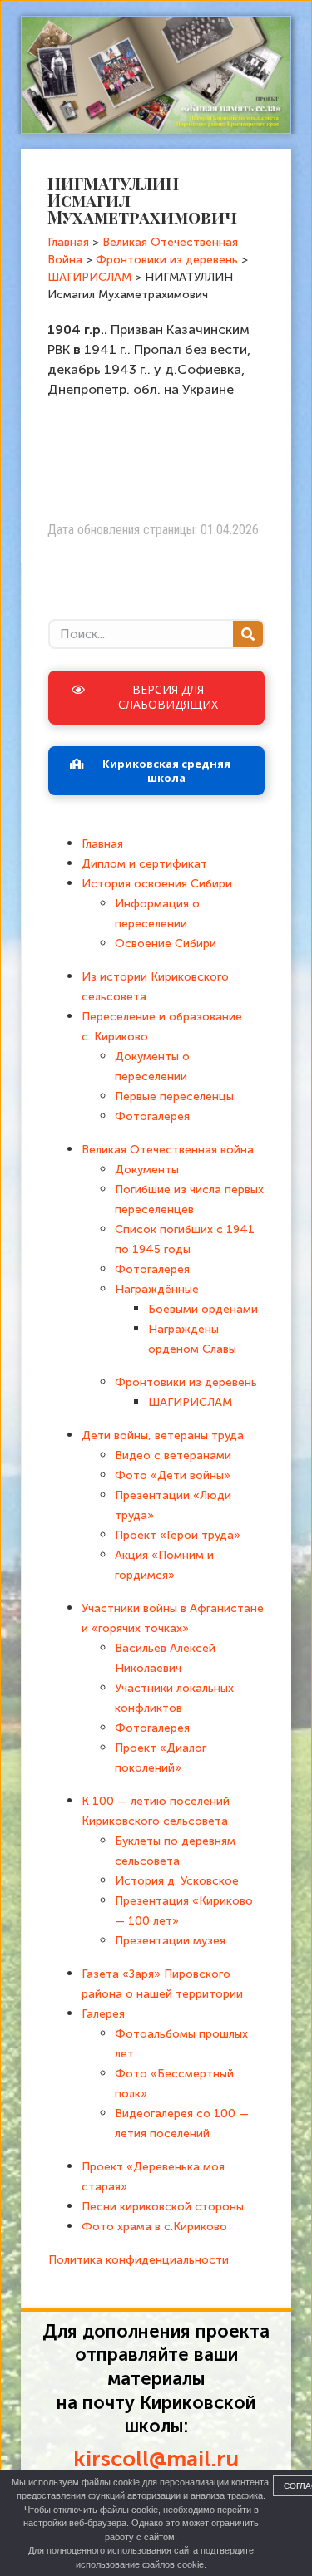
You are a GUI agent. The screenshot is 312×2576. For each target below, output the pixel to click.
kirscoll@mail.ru (156, 2459)
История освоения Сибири (157, 884)
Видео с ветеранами (173, 1455)
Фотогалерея (152, 1116)
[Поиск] (248, 634)
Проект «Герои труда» (178, 1535)
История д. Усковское (177, 1881)
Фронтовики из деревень (186, 1382)
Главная (102, 844)
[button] (156, 697)
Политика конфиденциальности (139, 2260)
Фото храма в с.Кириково (154, 2227)
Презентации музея (170, 1941)
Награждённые (157, 1289)
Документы (147, 1170)
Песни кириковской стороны (163, 2207)
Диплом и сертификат (144, 864)
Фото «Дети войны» (173, 1475)
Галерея (103, 2014)
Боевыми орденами (203, 1309)
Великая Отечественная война (168, 1150)
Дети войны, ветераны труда (163, 1435)
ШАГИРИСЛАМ (190, 1402)
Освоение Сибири (166, 944)
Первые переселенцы (174, 1096)
